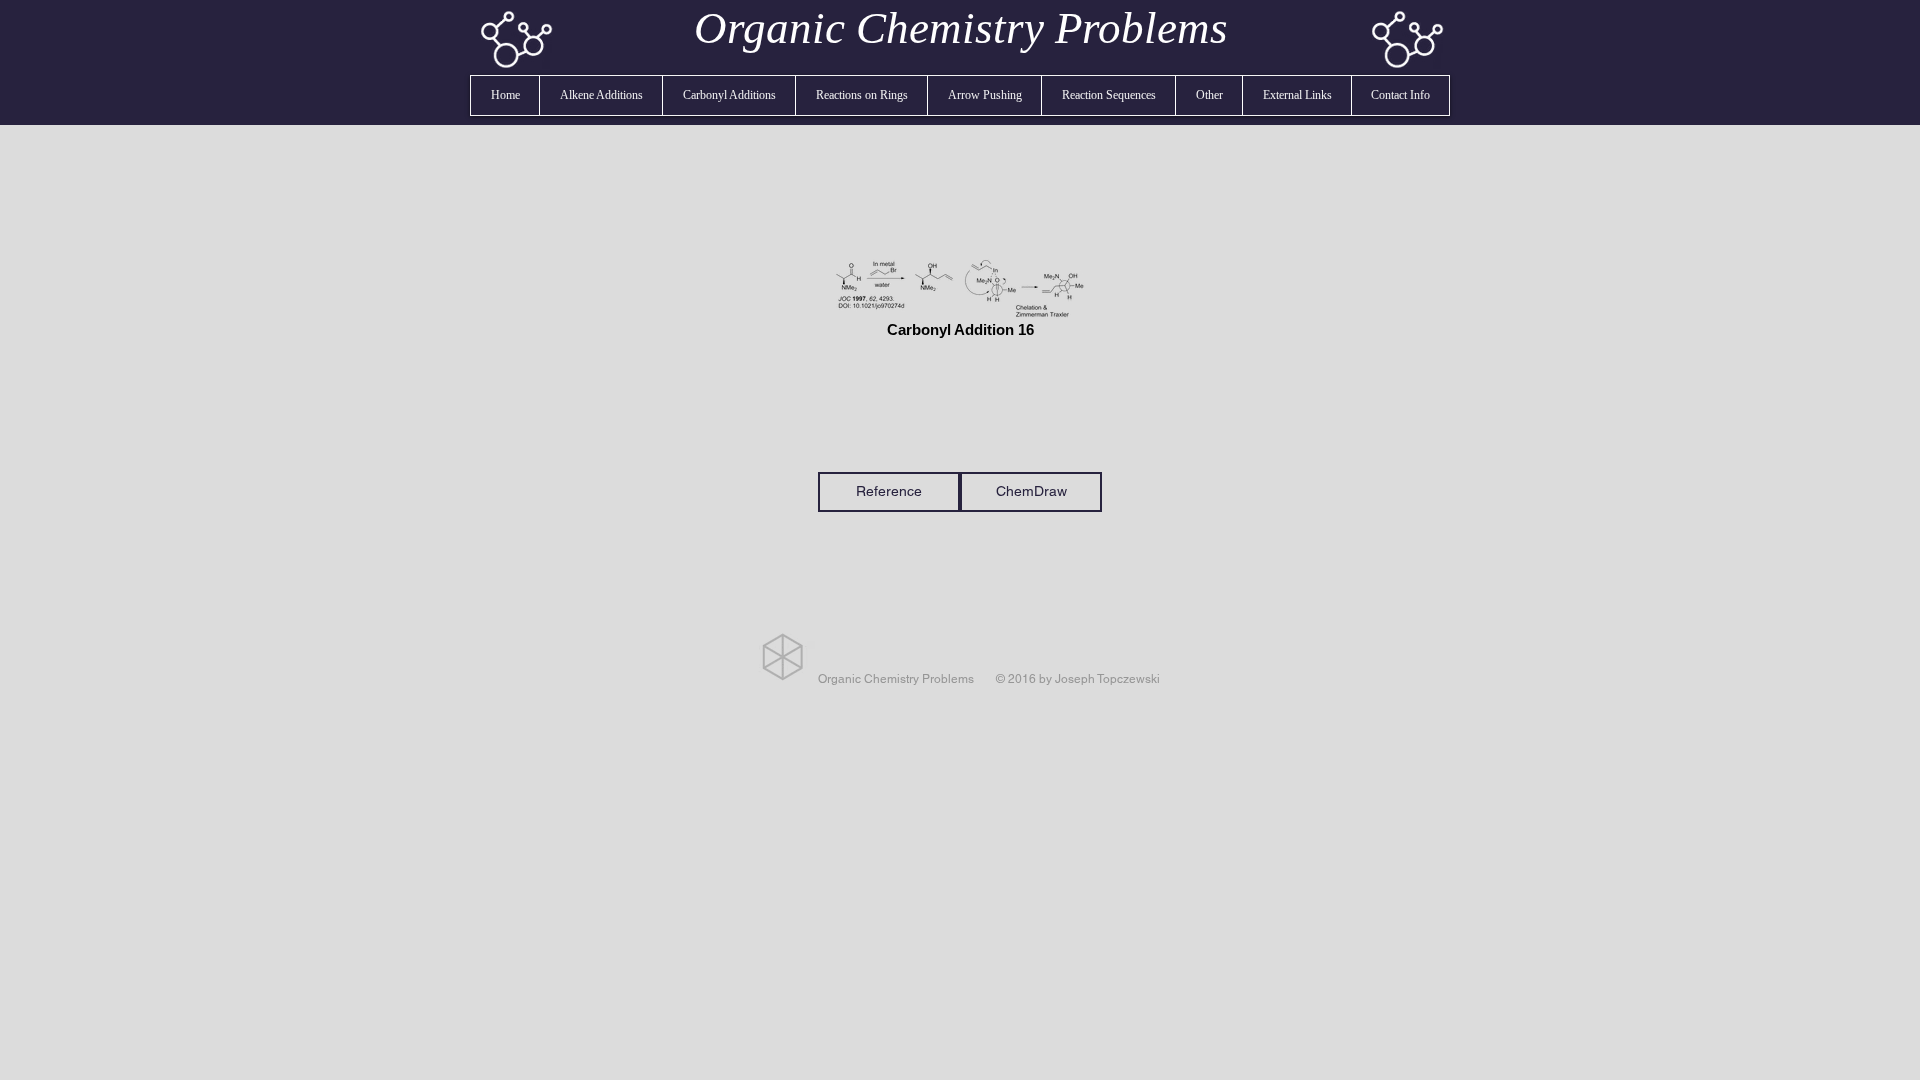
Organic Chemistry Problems (961, 28)
